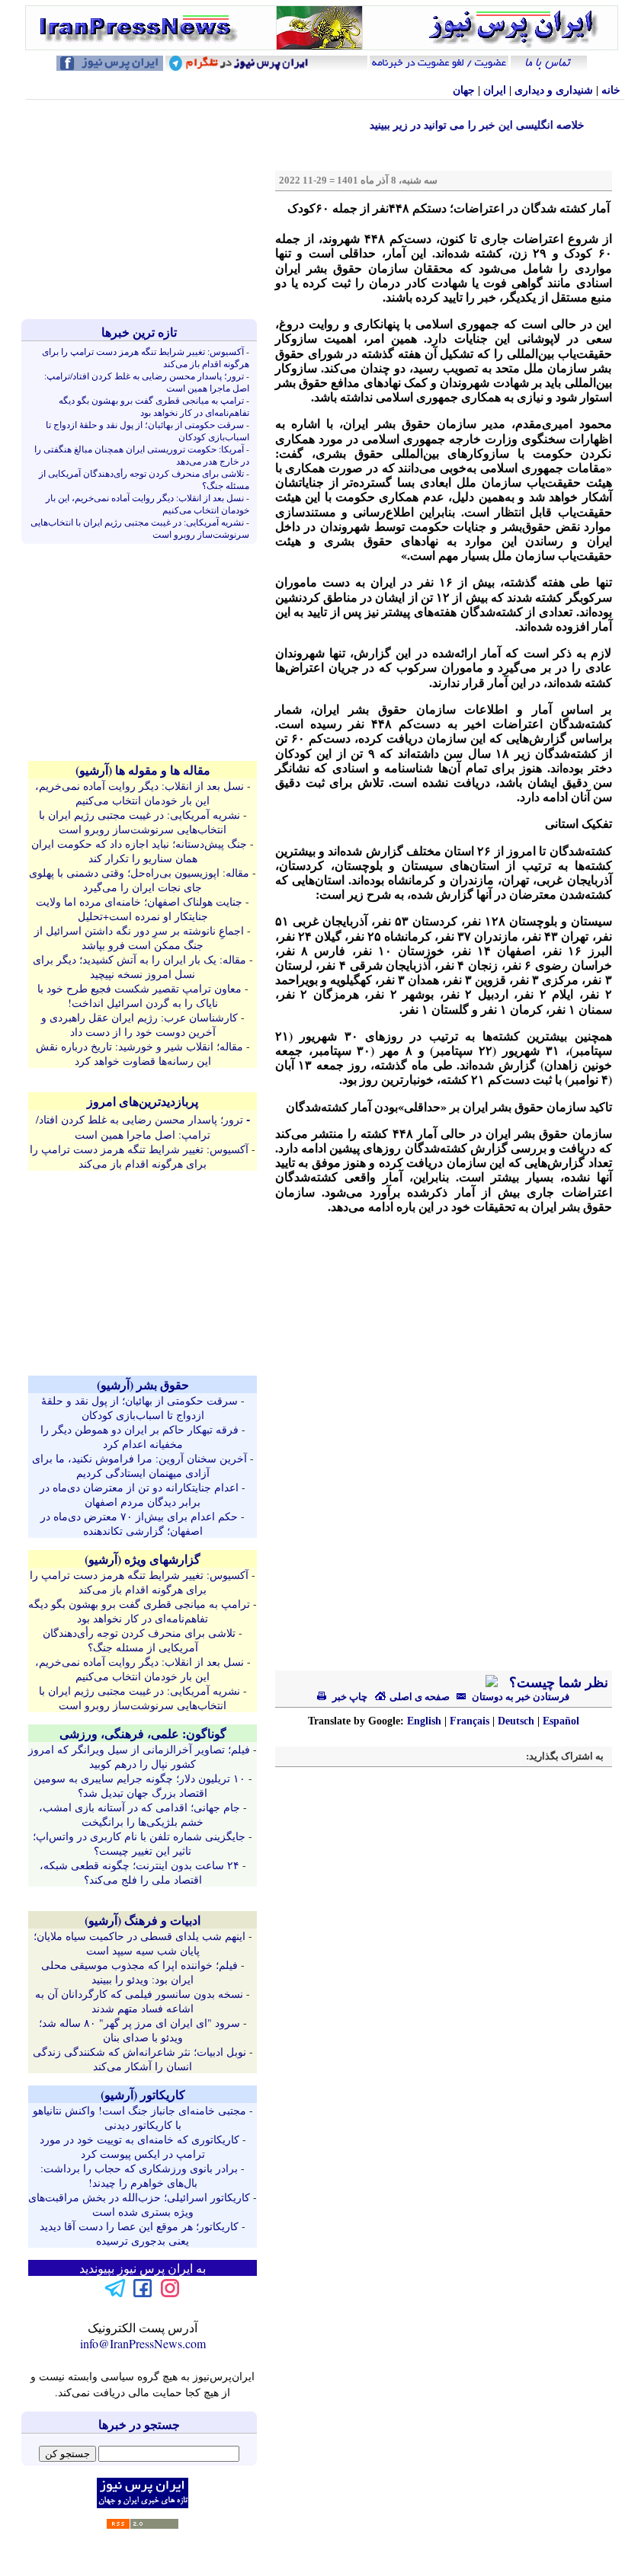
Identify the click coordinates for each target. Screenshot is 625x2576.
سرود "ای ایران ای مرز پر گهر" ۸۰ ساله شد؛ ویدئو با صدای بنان (139, 2030)
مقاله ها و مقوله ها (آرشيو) (143, 770)
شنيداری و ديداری (554, 90)
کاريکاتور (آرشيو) (143, 2094)
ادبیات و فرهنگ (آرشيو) (143, 1920)
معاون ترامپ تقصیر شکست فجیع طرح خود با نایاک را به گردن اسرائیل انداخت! (139, 996)
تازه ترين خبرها (139, 332)
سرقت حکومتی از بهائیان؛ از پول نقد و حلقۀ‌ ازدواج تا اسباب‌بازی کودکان (139, 1408)
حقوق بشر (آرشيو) (143, 1384)
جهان (464, 90)
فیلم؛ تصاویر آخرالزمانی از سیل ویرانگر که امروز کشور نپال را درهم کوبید (139, 1756)
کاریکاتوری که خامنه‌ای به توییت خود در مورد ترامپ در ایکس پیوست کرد (139, 2146)
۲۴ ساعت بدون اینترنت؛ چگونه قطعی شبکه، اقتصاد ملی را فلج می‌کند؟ (139, 1872)
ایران (495, 90)
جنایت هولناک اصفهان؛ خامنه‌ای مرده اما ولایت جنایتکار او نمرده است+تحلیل (139, 909)
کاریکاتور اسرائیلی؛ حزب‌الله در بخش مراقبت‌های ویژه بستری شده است (139, 2204)
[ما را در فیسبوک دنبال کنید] (143, 2295)
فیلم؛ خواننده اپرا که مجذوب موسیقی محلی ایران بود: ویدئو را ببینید (139, 1972)
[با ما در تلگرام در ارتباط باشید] (115, 2295)
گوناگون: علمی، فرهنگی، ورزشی (143, 1733)
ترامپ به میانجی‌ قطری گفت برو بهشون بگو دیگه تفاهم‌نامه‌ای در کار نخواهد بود (154, 406)
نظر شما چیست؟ (557, 1683)
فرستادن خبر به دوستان (519, 1697)
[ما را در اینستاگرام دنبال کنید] (170, 2295)
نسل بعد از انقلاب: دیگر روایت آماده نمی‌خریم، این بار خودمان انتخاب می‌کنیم (139, 793)
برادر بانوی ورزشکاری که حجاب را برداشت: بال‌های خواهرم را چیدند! (139, 2175)
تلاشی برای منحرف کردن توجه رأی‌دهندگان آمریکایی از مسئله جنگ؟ (139, 1640)
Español (561, 1721)
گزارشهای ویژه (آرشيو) (143, 1559)
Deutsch (516, 1721)
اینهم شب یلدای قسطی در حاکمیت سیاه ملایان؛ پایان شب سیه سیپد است (139, 1943)
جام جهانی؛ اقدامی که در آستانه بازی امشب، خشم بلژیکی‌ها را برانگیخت (139, 1814)
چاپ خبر (349, 1697)
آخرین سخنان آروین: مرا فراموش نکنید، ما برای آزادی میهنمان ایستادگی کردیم (139, 1465)
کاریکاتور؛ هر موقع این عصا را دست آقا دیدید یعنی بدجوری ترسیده (139, 2233)
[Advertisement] (143, 209)
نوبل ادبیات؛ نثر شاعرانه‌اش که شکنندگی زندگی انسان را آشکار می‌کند (139, 2059)
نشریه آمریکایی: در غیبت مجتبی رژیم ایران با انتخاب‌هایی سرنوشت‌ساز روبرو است (139, 822)
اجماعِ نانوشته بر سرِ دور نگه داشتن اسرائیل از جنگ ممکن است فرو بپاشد (139, 938)
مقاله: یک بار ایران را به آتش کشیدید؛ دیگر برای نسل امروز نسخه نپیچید (139, 967)
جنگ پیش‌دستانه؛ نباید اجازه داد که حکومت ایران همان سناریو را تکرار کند (139, 851)
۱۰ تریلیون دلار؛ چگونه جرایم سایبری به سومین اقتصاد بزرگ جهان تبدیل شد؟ (139, 1785)
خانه (611, 90)
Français (470, 1721)
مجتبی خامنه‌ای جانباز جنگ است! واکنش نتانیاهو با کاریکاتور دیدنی (139, 2117)
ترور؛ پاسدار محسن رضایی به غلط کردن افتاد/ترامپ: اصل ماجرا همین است (139, 1127)
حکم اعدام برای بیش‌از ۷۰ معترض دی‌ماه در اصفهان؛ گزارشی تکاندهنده (139, 1523)
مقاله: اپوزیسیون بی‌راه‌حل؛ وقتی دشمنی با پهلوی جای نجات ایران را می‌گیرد (139, 880)
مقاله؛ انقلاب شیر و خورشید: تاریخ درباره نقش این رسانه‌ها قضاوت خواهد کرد (139, 1053)
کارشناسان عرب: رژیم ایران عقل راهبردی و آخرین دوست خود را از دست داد (139, 1024)
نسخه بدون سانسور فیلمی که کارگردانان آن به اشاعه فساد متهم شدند (139, 2001)
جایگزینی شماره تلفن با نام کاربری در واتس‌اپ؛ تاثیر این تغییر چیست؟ (139, 1843)
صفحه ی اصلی (418, 1697)
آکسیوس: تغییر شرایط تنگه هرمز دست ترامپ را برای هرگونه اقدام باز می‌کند (139, 1156)
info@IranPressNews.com (143, 2343)
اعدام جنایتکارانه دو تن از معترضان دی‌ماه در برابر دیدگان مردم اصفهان (139, 1494)
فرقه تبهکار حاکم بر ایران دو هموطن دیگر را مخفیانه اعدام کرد (139, 1437)
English (424, 1721)
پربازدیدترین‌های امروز (143, 1101)
